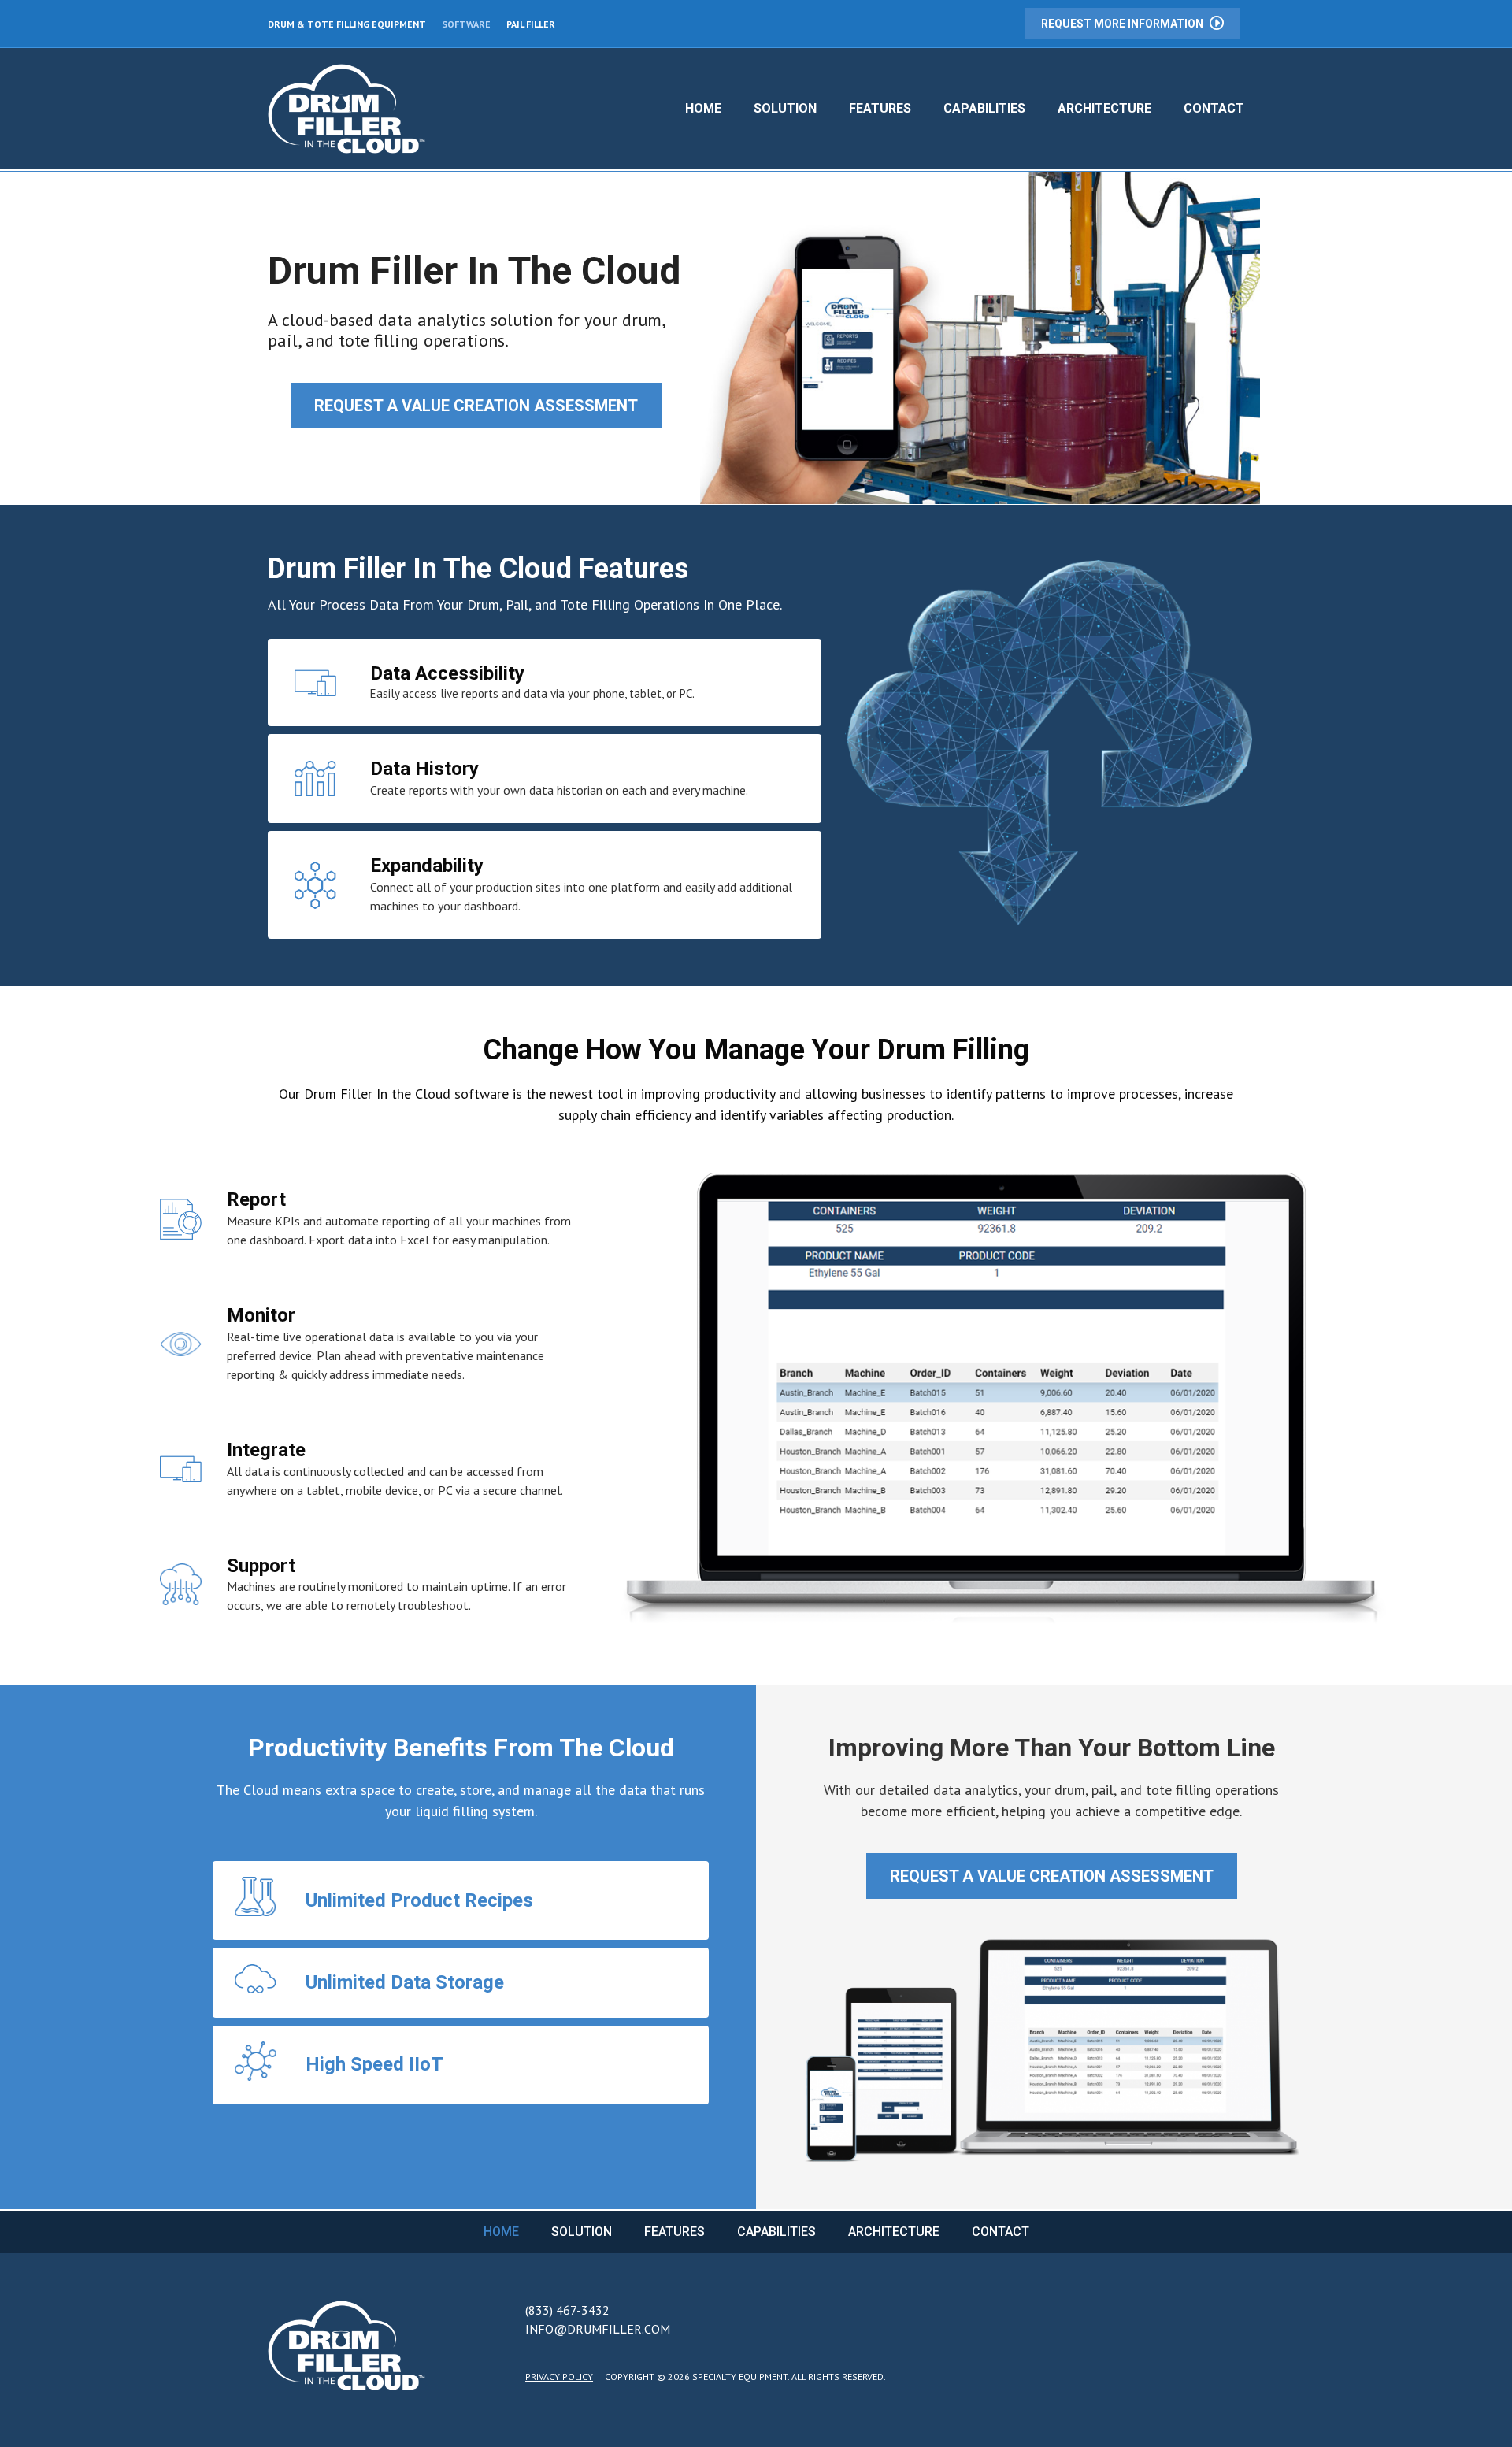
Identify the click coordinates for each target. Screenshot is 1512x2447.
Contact (1214, 108)
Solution (785, 108)
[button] (1132, 24)
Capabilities (984, 108)
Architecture (1104, 108)
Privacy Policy (559, 2377)
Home (703, 108)
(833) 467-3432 (567, 2310)
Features (880, 108)
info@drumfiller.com (598, 2329)
